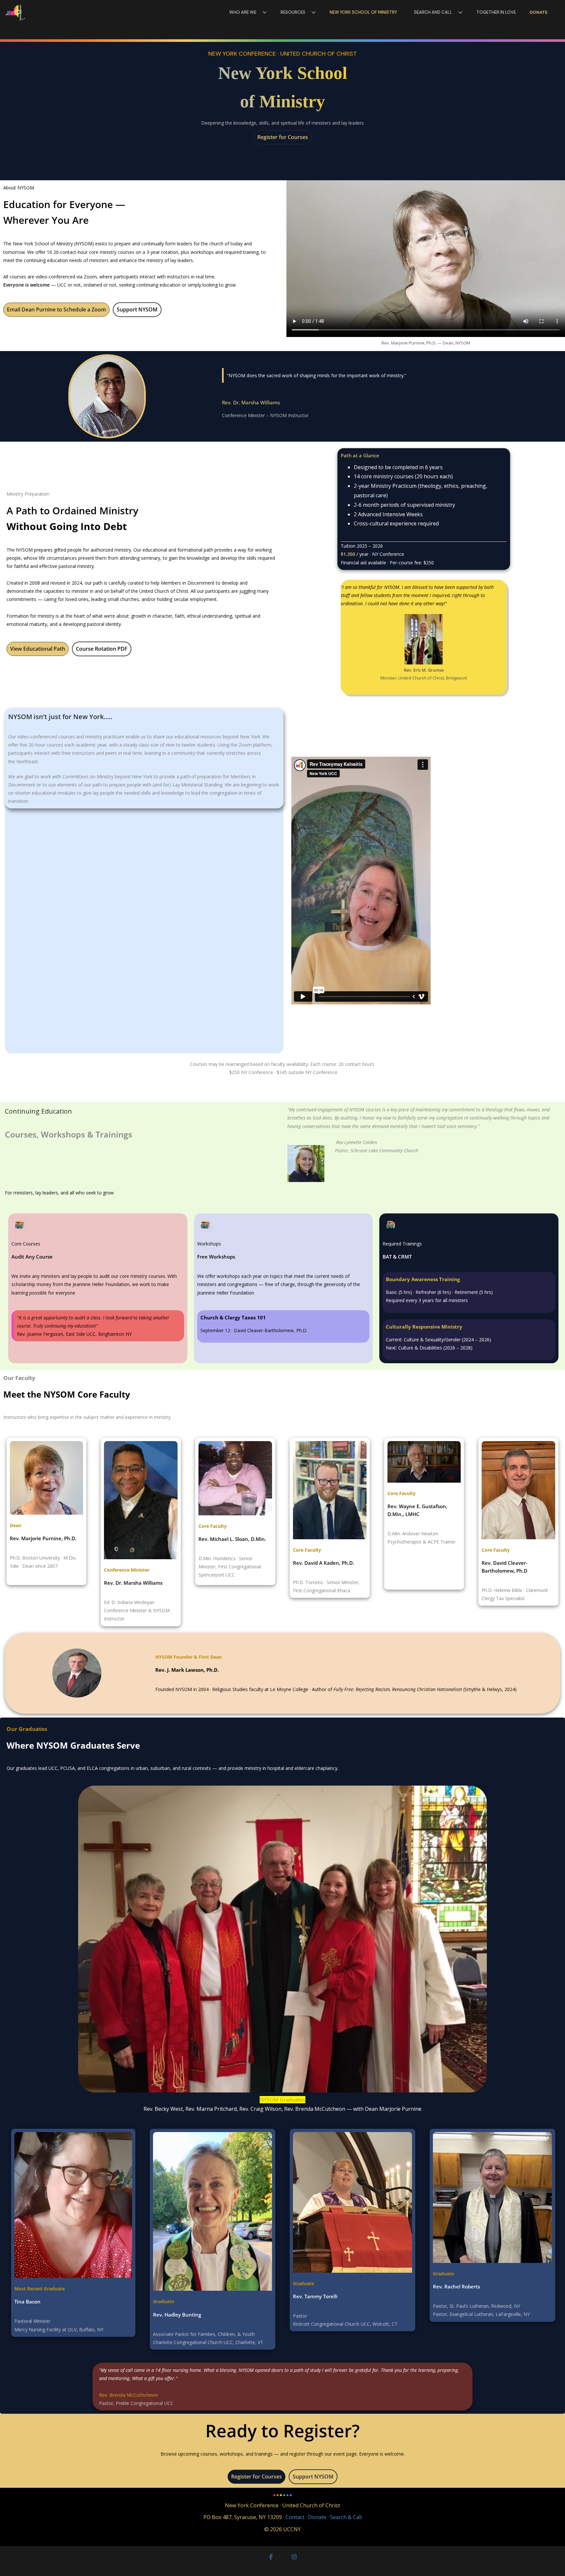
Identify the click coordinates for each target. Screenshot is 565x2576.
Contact (295, 2517)
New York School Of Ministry (363, 12)
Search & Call (346, 2517)
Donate (539, 12)
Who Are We (243, 12)
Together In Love (496, 12)
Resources (293, 12)
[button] (263, 12)
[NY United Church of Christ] (16, 12)
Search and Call (433, 12)
